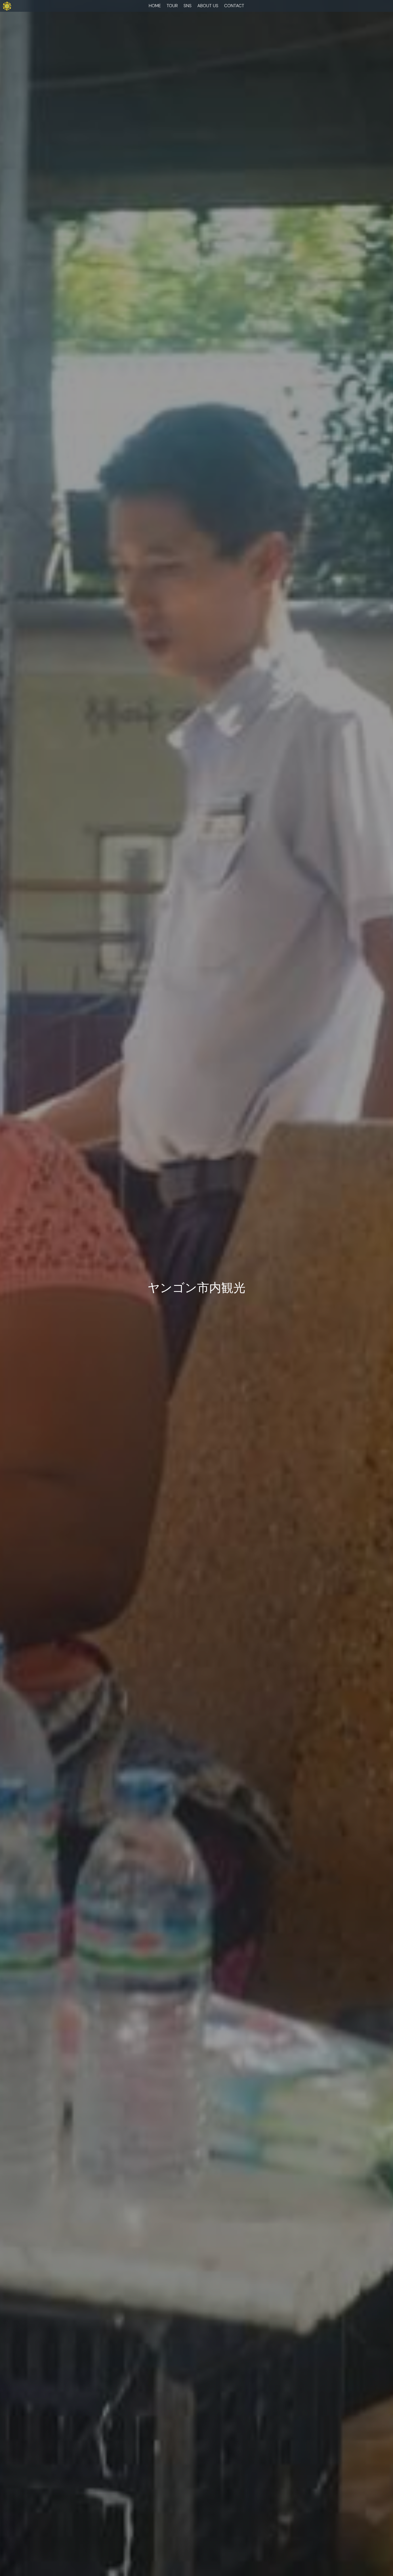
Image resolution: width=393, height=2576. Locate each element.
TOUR (172, 6)
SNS (188, 6)
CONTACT (234, 6)
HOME (155, 6)
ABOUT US (208, 6)
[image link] (7, 5)
